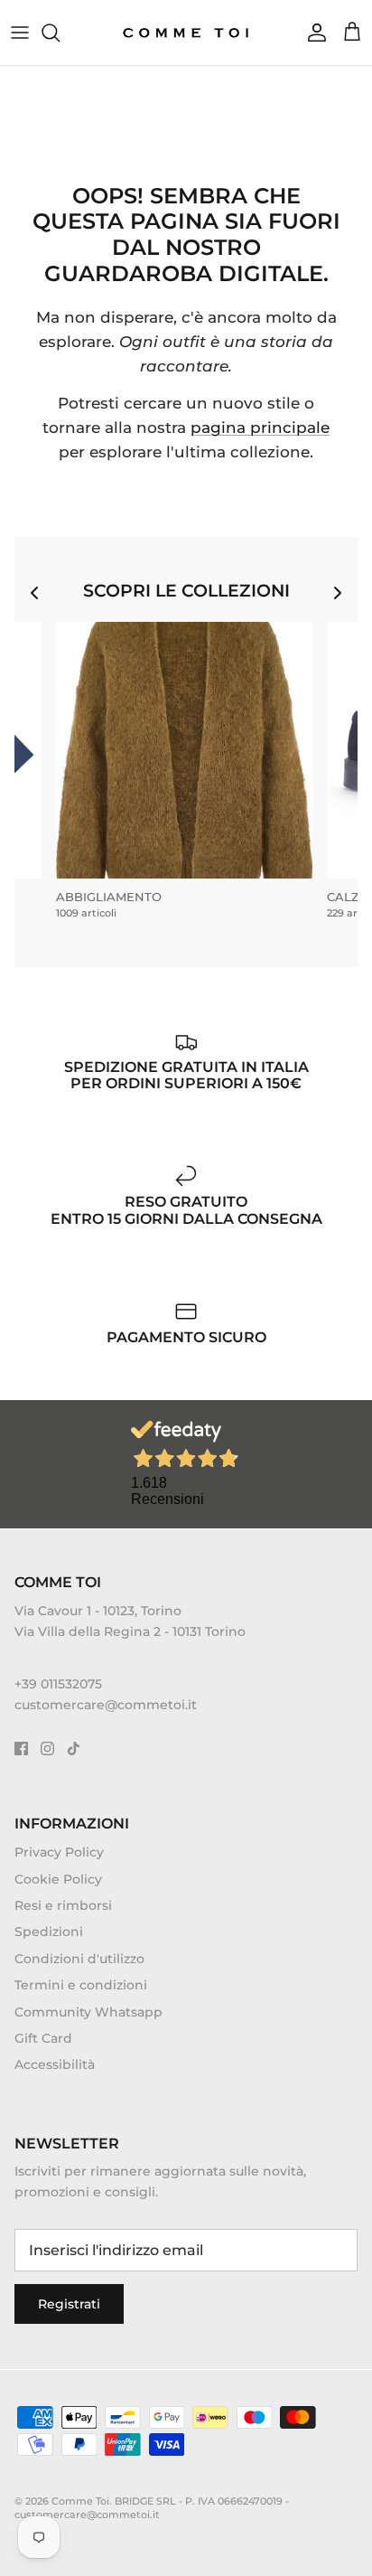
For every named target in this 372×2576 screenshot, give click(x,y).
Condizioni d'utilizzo (79, 1959)
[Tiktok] (74, 1749)
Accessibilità (55, 2064)
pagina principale (260, 428)
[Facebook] (21, 1749)
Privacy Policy (59, 1852)
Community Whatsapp (88, 2012)
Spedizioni (49, 1932)
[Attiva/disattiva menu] (20, 33)
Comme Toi (80, 2501)
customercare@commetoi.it (106, 1705)
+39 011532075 (58, 1684)
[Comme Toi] (186, 33)
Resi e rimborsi (63, 1905)
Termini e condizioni (81, 1985)
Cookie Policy (58, 1879)
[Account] (312, 33)
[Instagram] (47, 1749)
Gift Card (43, 2038)
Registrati (69, 2304)
